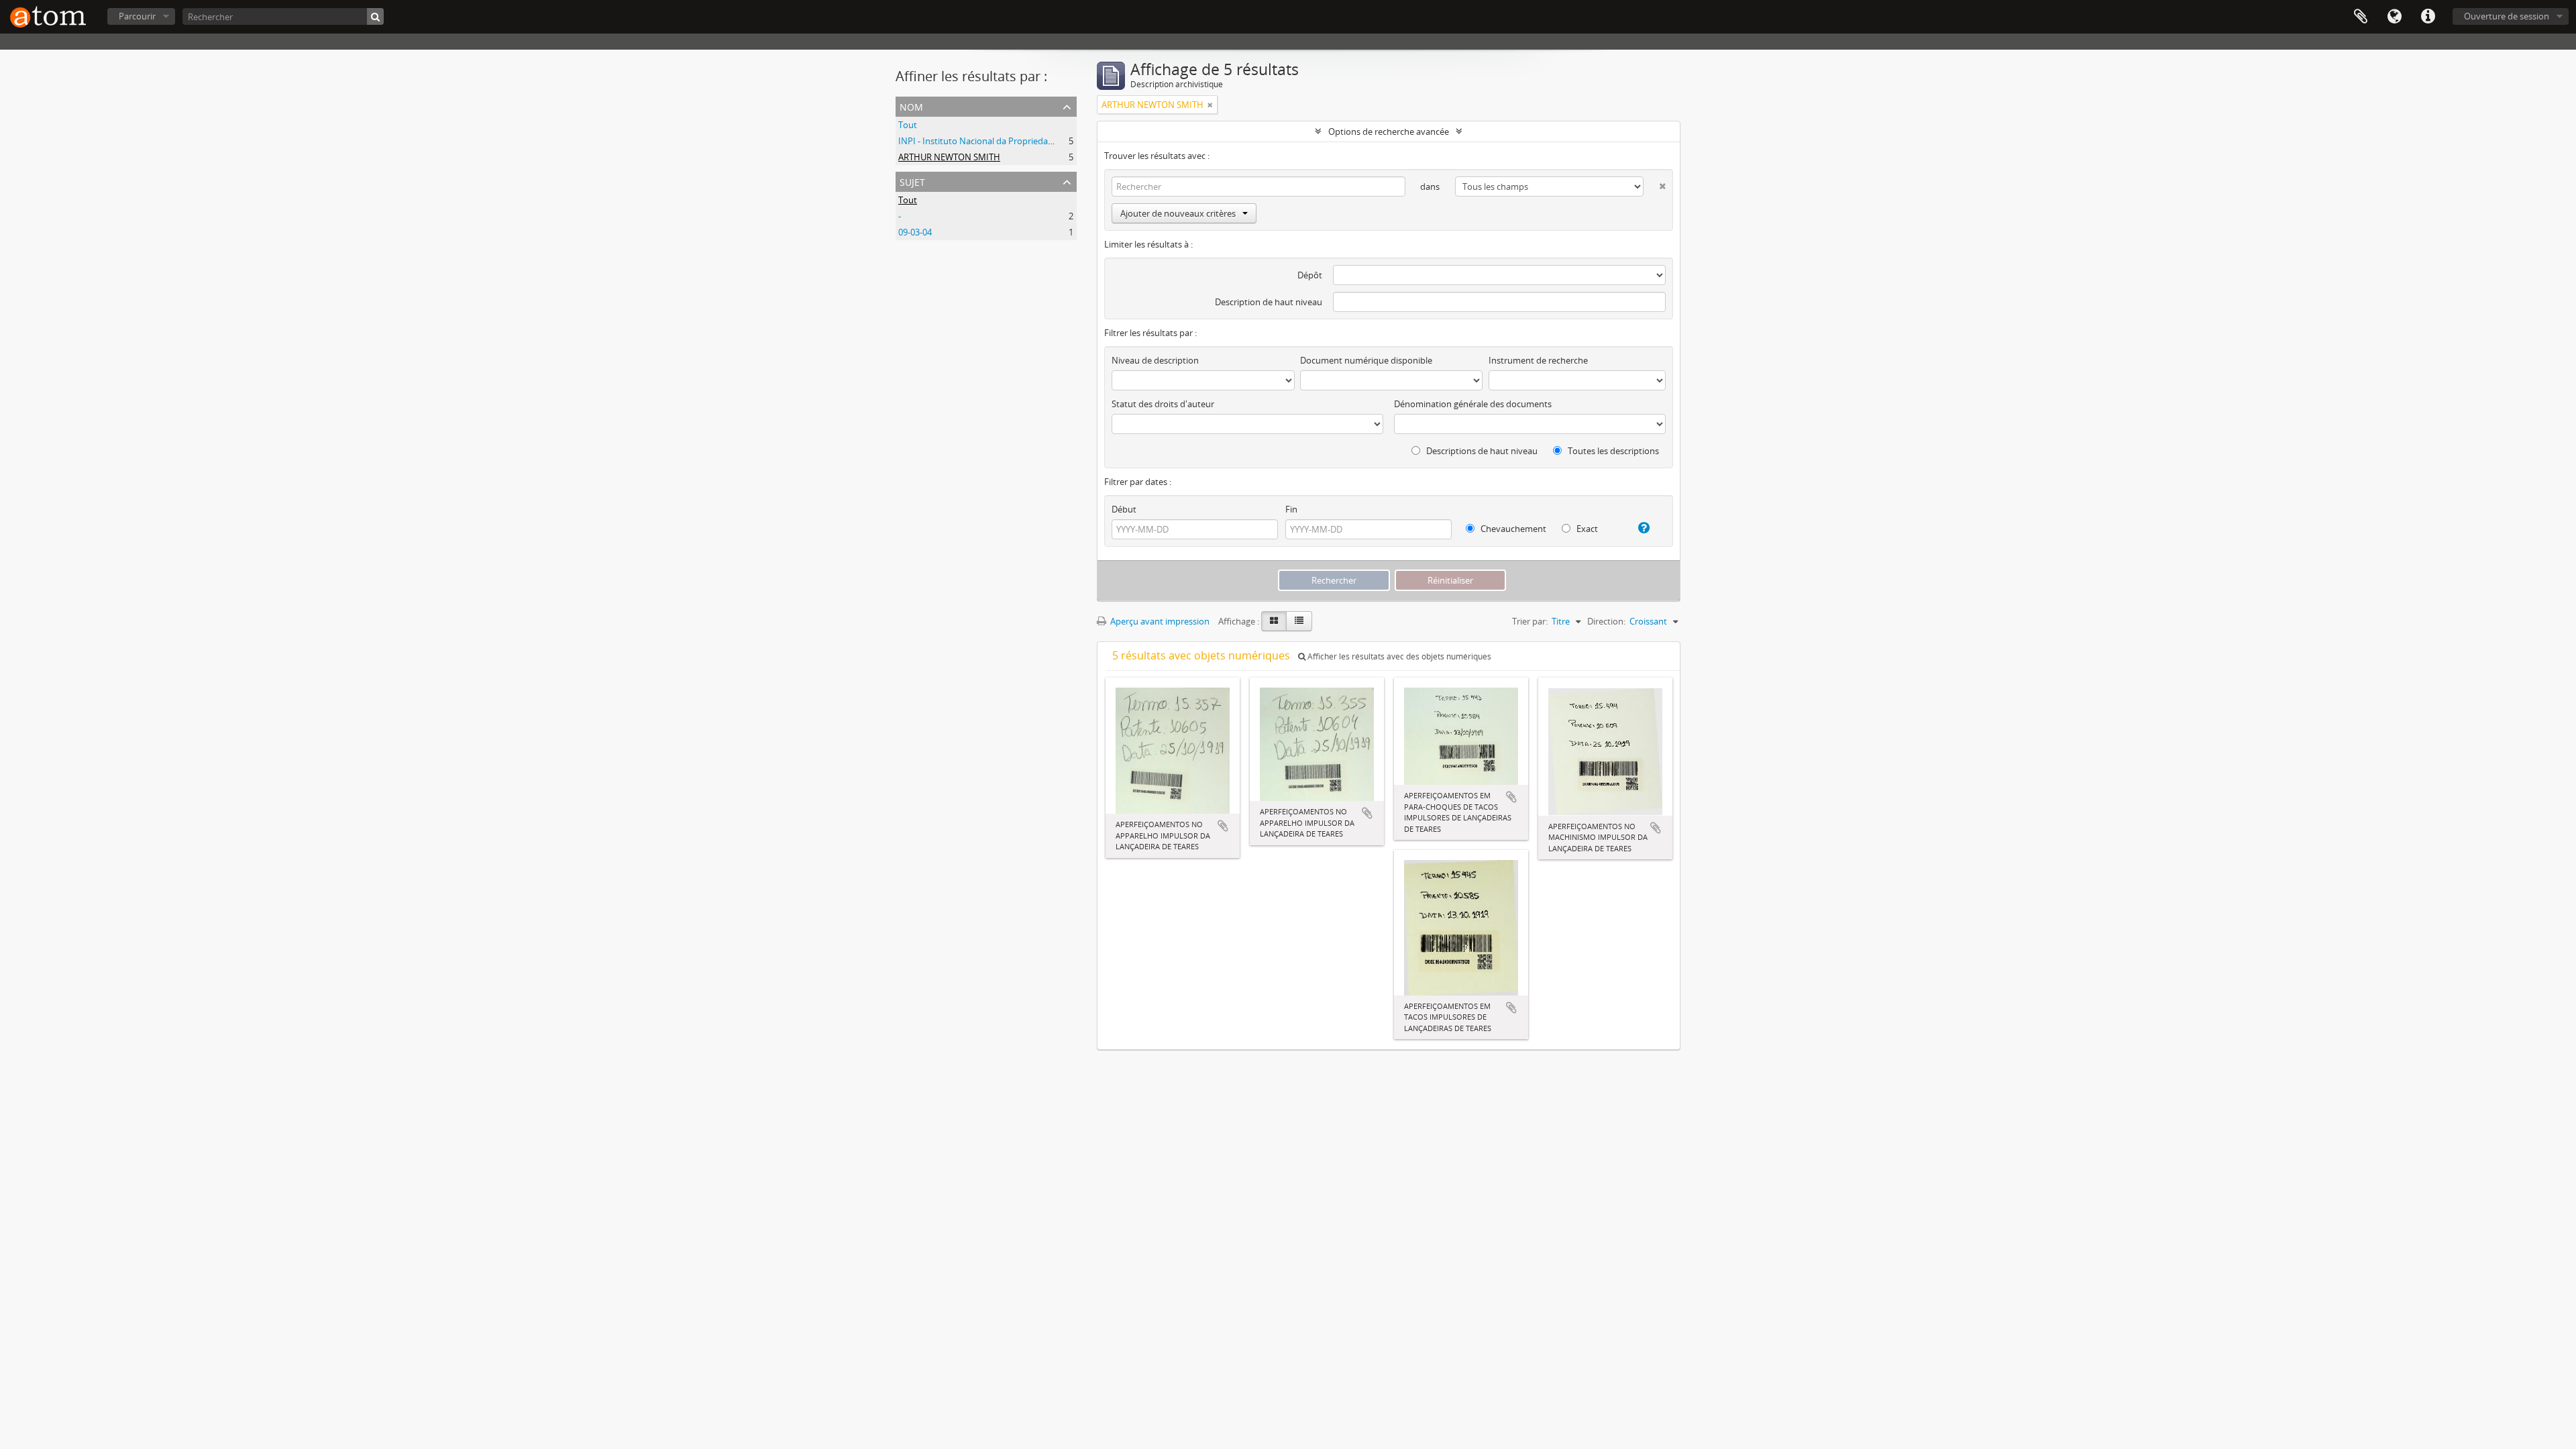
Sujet (912, 181)
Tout (908, 125)
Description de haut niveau (1269, 302)
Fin (1291, 509)
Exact (1586, 529)
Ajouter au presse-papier (1223, 826)
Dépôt (1310, 275)
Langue (2394, 17)
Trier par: (1530, 621)
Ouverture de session (2507, 16)
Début (1124, 509)
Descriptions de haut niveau (1481, 451)
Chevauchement (1512, 529)
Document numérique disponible (1366, 360)
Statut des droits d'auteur (1163, 404)
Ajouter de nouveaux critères (1178, 213)
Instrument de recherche (1538, 360)
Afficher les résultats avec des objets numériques (1398, 656)
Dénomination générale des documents (1473, 404)
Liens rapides (2428, 17)
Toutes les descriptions (1612, 451)
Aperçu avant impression (1159, 621)
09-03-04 (915, 232)
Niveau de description (1155, 360)
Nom (911, 106)
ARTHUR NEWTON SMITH (949, 157)
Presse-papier (2361, 17)
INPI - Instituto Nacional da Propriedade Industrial (998, 141)
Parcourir (137, 16)
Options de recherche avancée (1389, 131)
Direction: (1606, 621)
